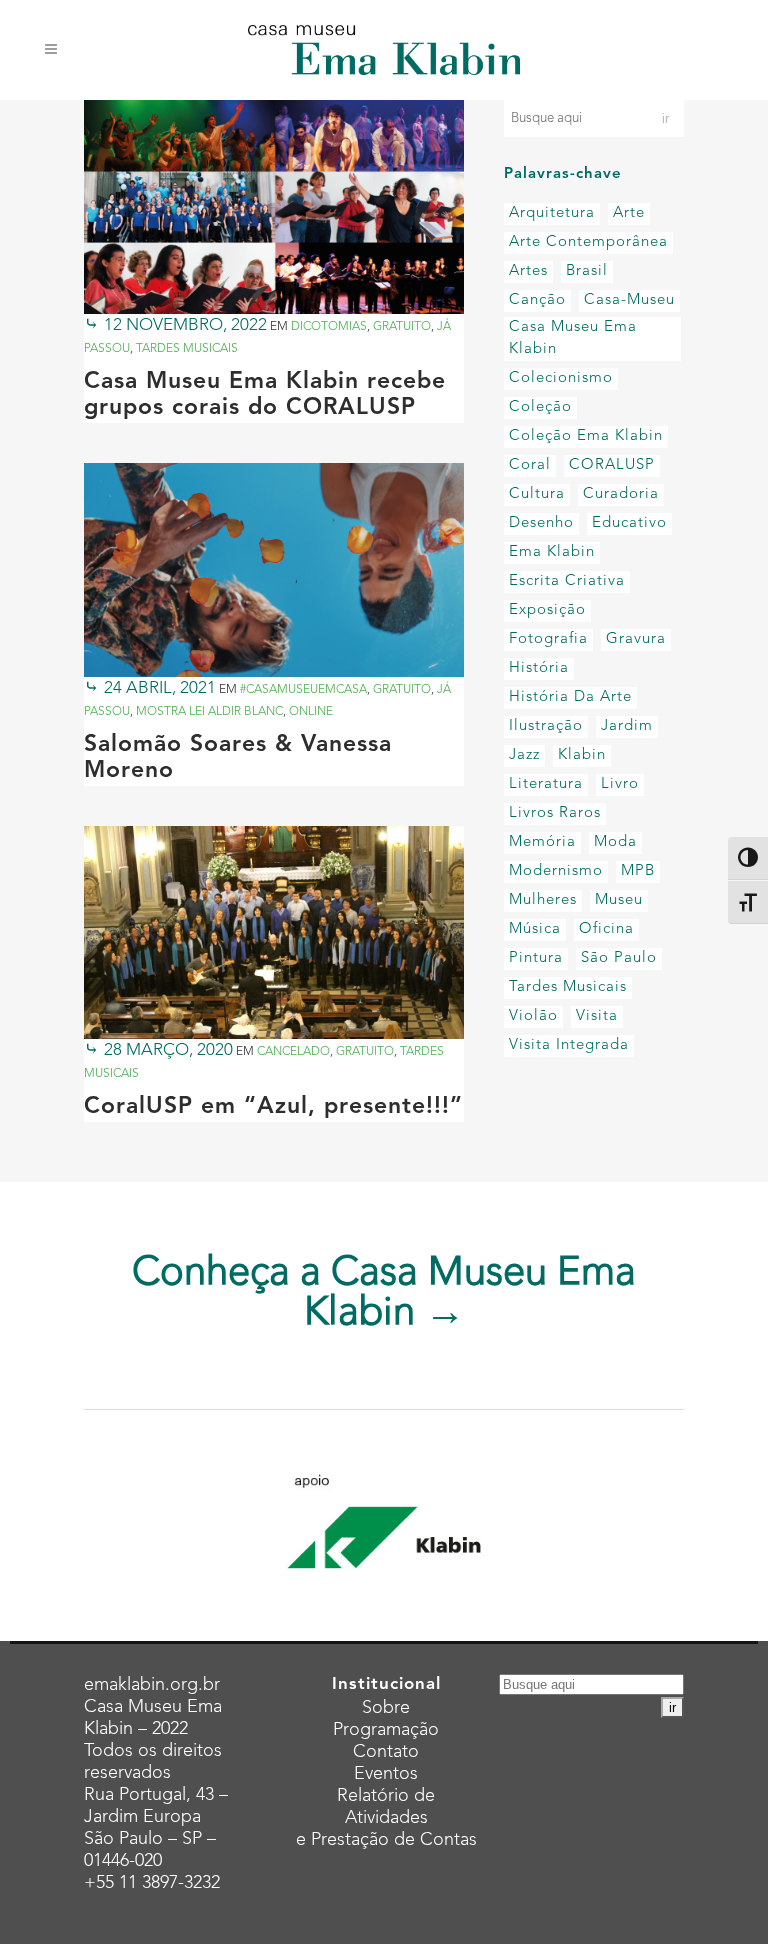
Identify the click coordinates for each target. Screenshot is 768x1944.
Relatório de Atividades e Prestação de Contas (386, 1818)
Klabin (582, 755)
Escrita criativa (567, 581)
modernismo (556, 871)
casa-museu (629, 300)
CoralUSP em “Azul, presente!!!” (273, 1107)
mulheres (543, 900)
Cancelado (293, 1052)
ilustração (546, 726)
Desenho (541, 523)
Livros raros (555, 813)
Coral (530, 465)
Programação (386, 1730)
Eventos (386, 1774)
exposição (547, 610)
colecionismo (561, 378)
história (539, 668)
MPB (638, 871)
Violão (533, 1016)
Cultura (537, 494)
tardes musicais (568, 987)
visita (597, 1016)
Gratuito (402, 327)
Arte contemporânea (588, 242)
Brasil (587, 271)
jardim (627, 726)
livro (620, 784)
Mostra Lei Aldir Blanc (209, 712)
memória (542, 842)
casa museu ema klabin (573, 338)
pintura (536, 958)
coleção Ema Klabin (586, 436)
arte (629, 213)
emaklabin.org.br (152, 1685)
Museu (619, 900)
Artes (528, 271)
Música (535, 929)
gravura (636, 639)
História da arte (570, 697)
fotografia (548, 639)
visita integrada (569, 1045)
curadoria (621, 494)
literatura (546, 784)
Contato (386, 1752)
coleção (540, 407)
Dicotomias (329, 327)
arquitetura (552, 213)
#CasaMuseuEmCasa (303, 690)
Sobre (386, 1708)
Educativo (629, 523)
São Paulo (619, 958)
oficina (606, 929)
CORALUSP (612, 465)
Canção (537, 300)
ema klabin (552, 552)
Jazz (524, 755)
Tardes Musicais (187, 349)
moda (615, 842)
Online (311, 712)
